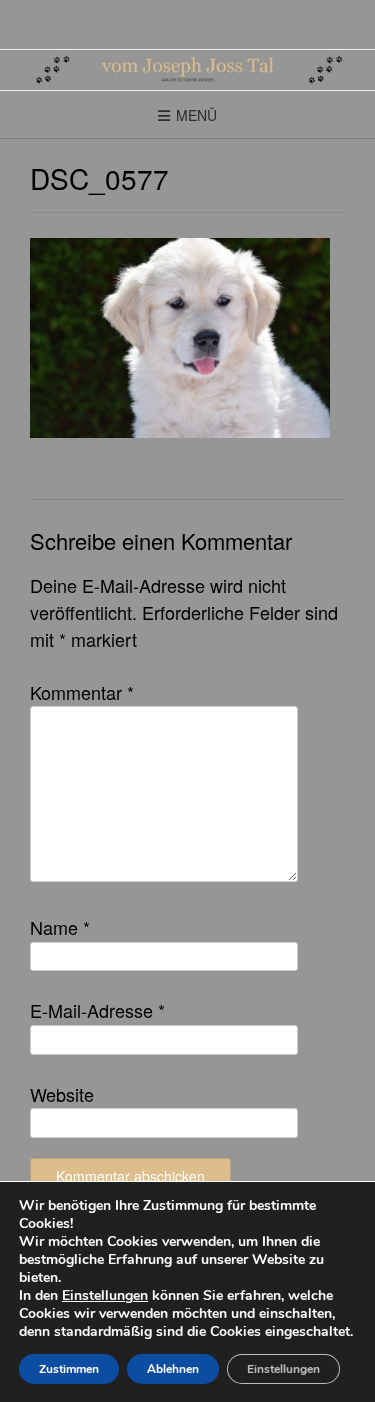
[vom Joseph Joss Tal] (187, 70)
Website (62, 1094)
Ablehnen (173, 1369)
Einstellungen (105, 1296)
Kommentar (82, 692)
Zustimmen (69, 1369)
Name (60, 927)
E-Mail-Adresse (97, 1010)
